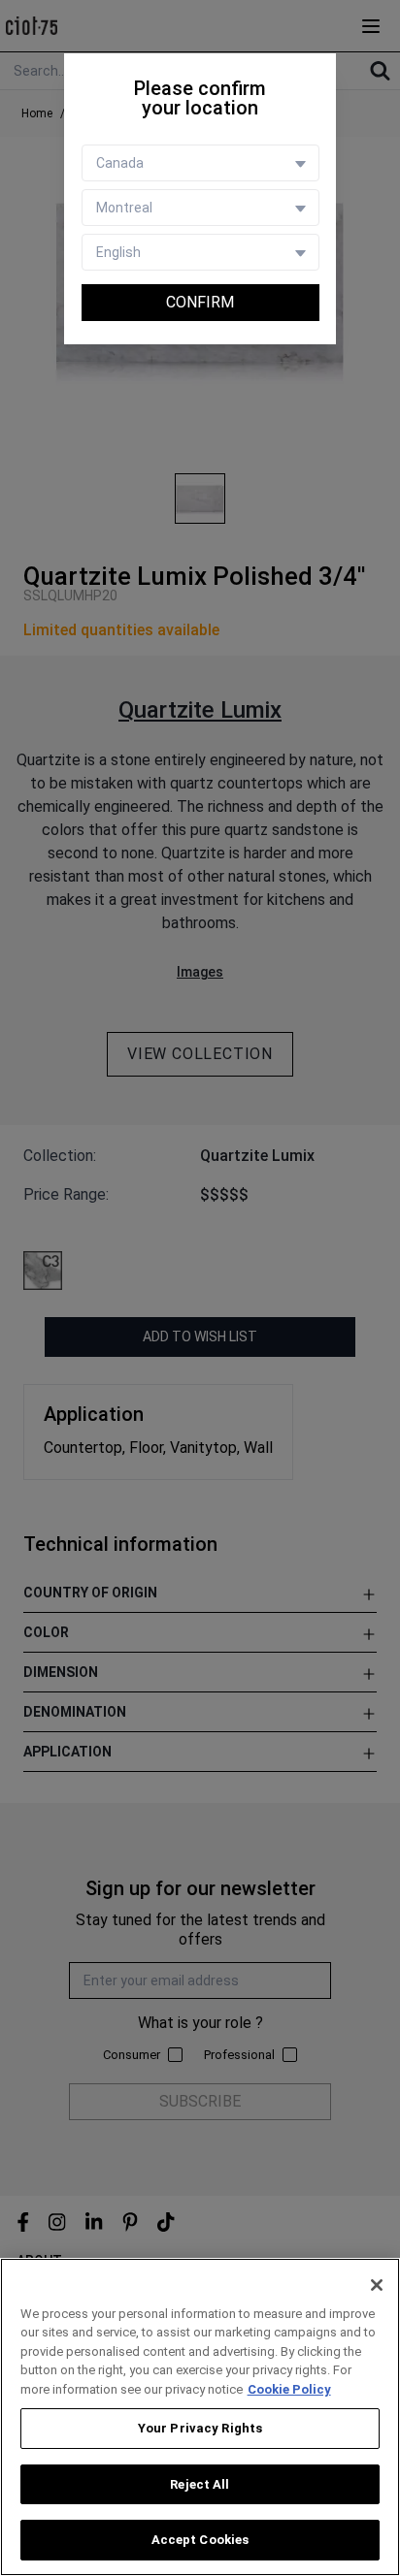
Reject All (200, 2484)
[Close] (377, 2285)
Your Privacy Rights (200, 2428)
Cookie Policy (289, 2389)
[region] (200, 2417)
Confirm (200, 302)
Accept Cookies (200, 2540)
